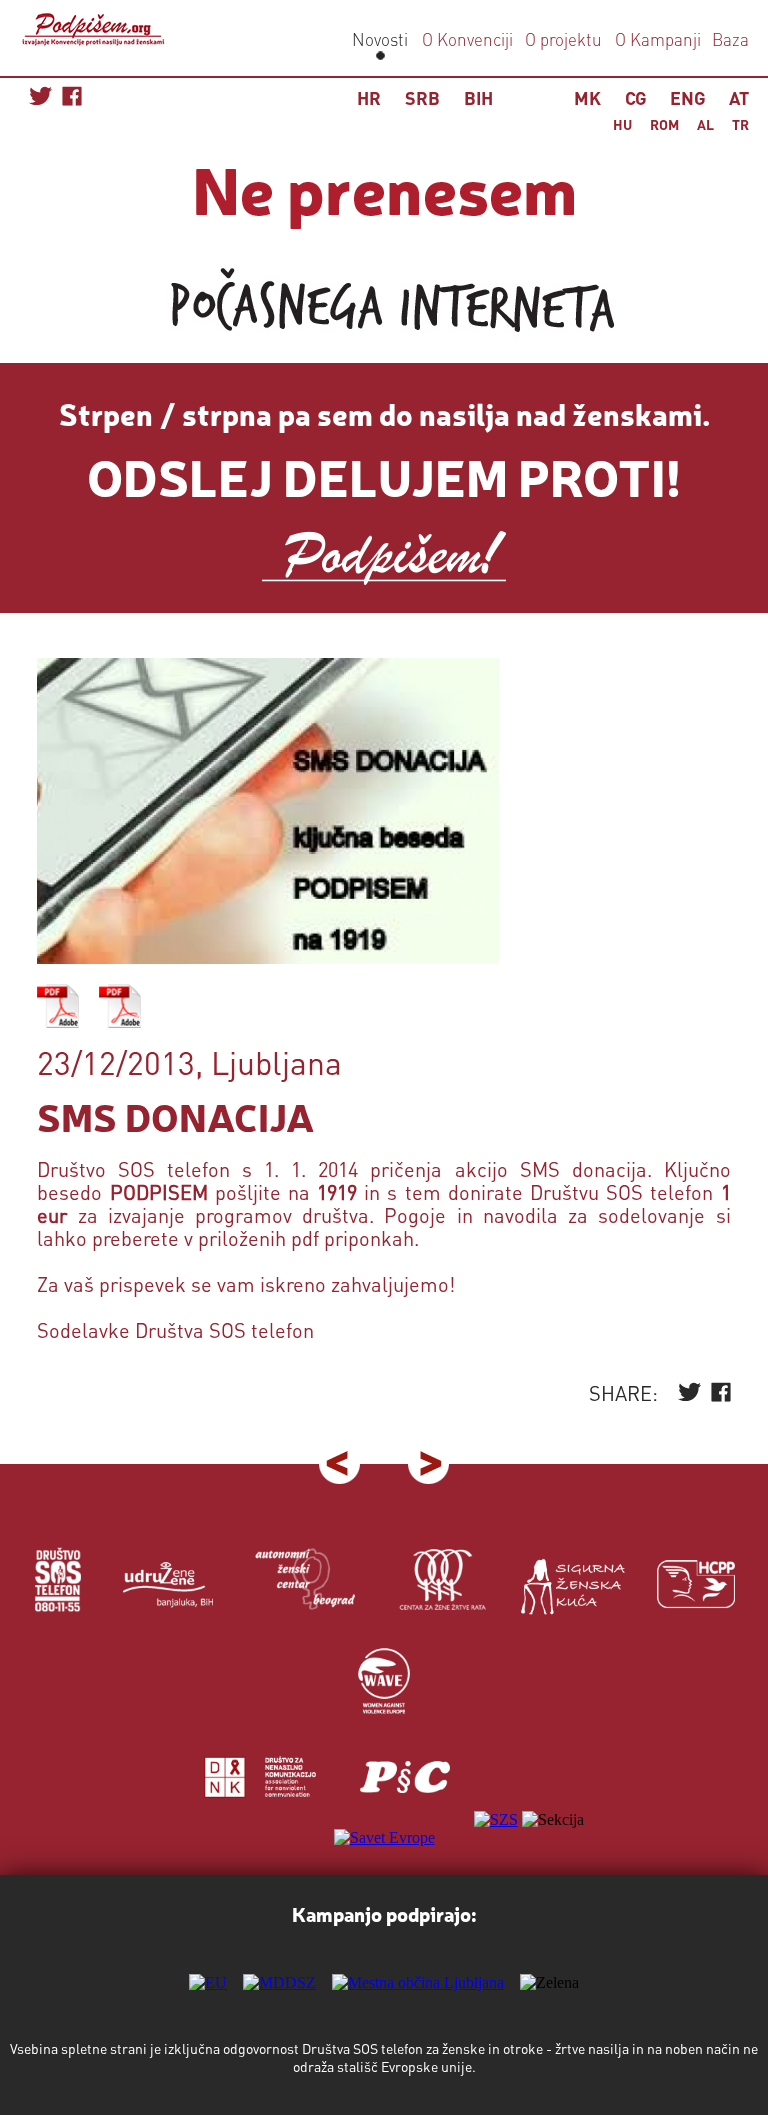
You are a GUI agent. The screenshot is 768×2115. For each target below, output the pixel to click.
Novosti (380, 39)
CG (635, 97)
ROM (664, 124)
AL (705, 124)
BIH (478, 97)
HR (369, 97)
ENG (687, 97)
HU (622, 124)
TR (740, 124)
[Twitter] (689, 1396)
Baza (728, 39)
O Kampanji (658, 39)
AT (739, 97)
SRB (422, 97)
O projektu (563, 39)
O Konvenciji (467, 39)
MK (587, 97)
